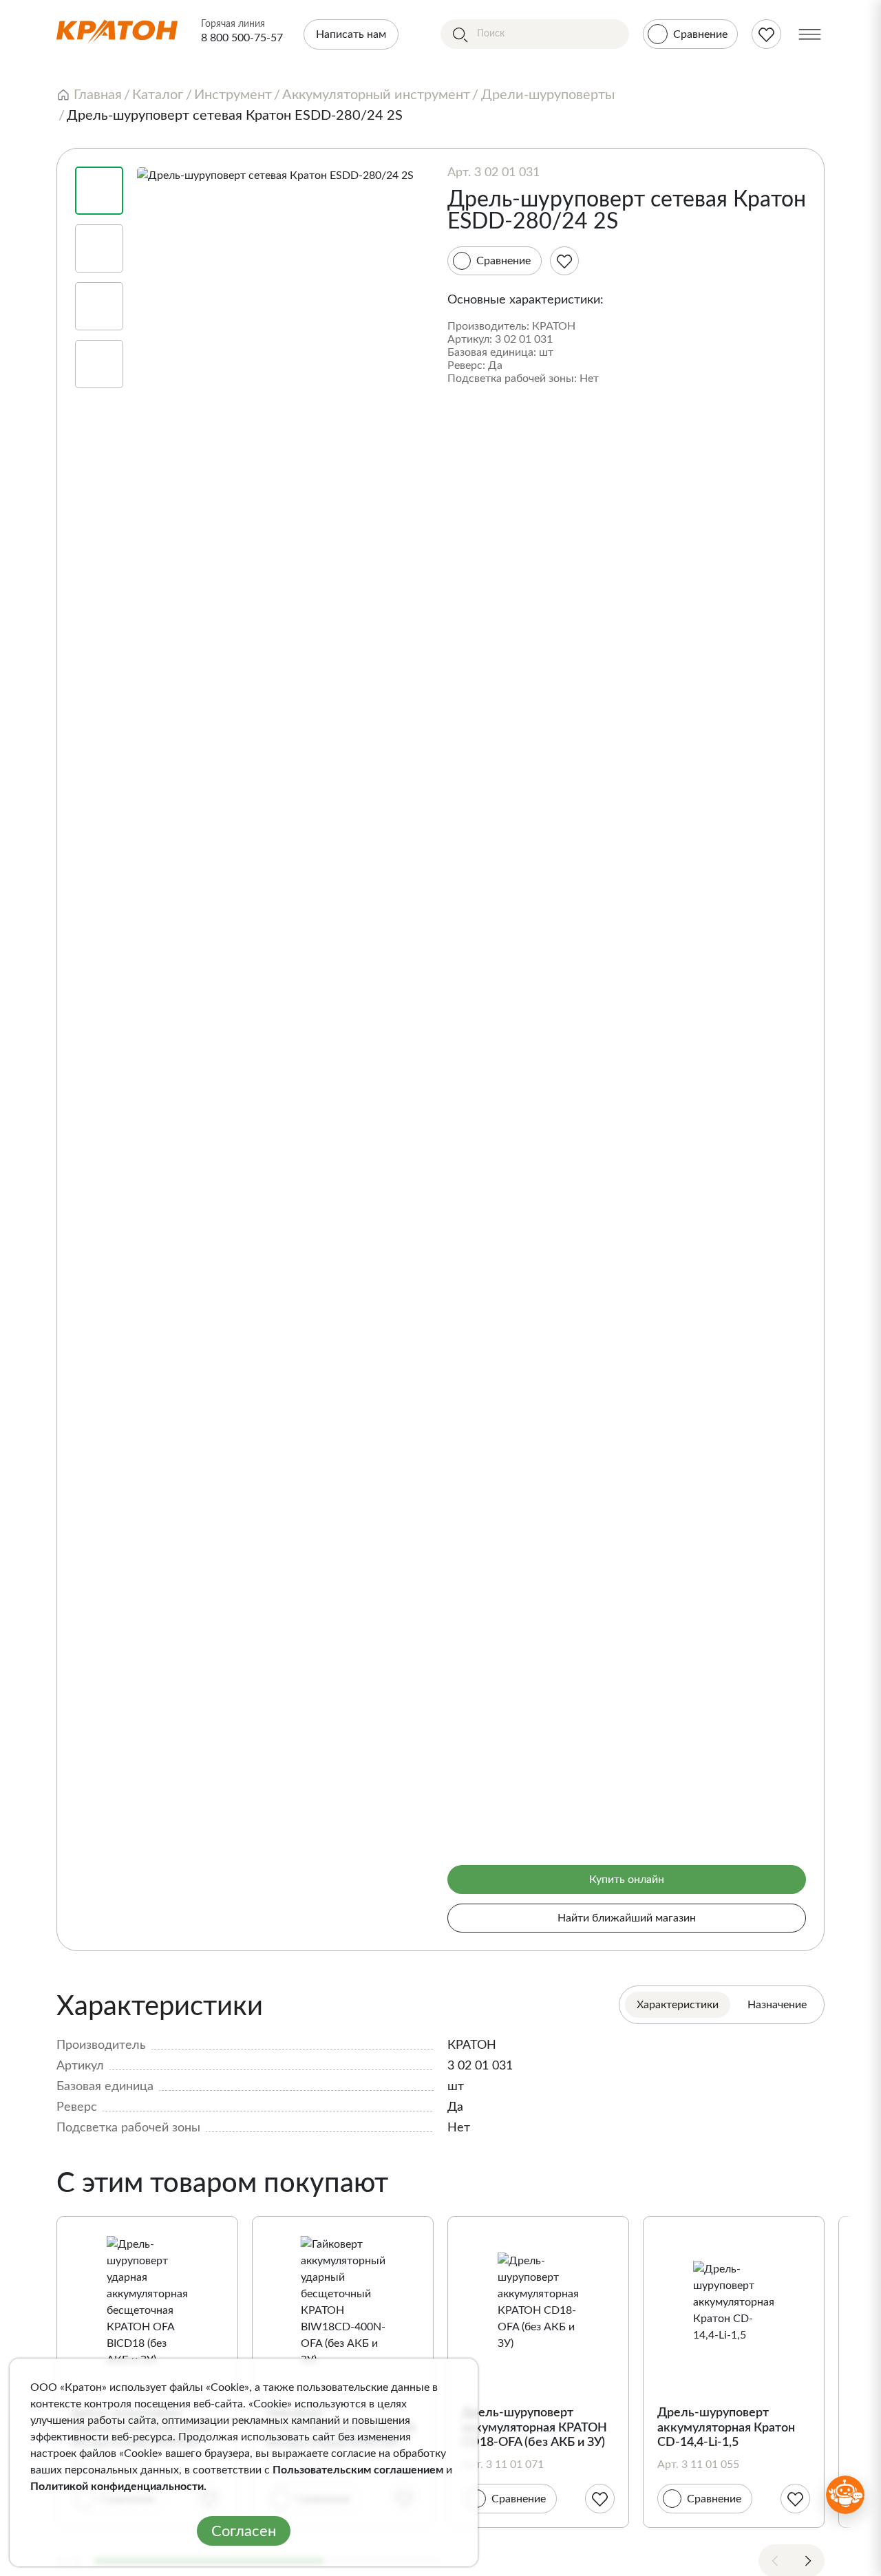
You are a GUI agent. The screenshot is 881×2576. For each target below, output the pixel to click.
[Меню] (810, 34)
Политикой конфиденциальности (117, 2487)
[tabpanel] (440, 2063)
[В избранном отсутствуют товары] (766, 34)
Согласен (244, 2531)
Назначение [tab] (777, 2005)
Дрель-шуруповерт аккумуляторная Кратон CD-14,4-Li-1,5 (726, 2428)
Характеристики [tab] (678, 2005)
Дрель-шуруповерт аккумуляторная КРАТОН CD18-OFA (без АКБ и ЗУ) (534, 2428)
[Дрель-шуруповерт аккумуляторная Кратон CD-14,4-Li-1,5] (734, 2302)
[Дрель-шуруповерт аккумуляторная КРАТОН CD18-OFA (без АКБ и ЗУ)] (538, 2302)
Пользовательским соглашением (358, 2470)
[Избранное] (564, 261)
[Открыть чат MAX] (845, 2495)
